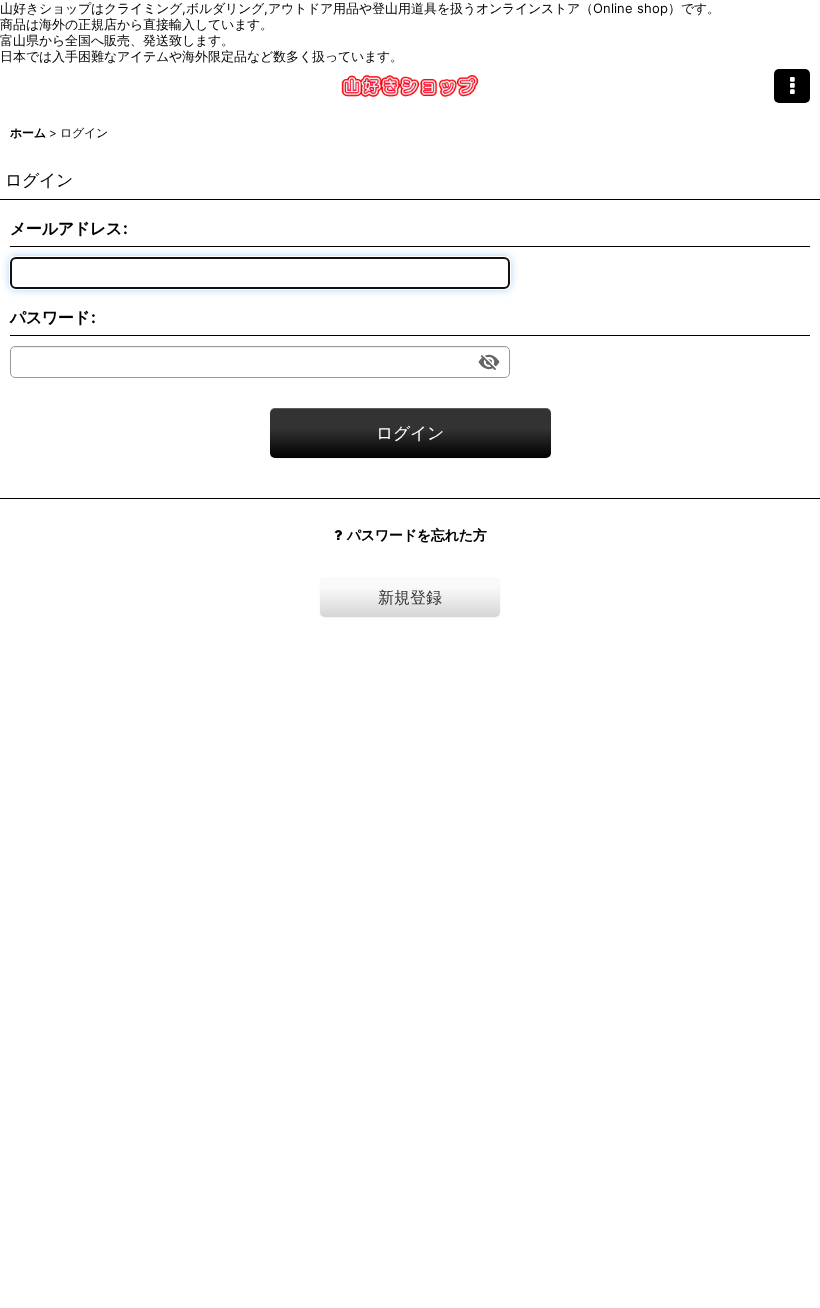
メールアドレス (66, 228)
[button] (792, 86)
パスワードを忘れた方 (417, 534)
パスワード (50, 317)
